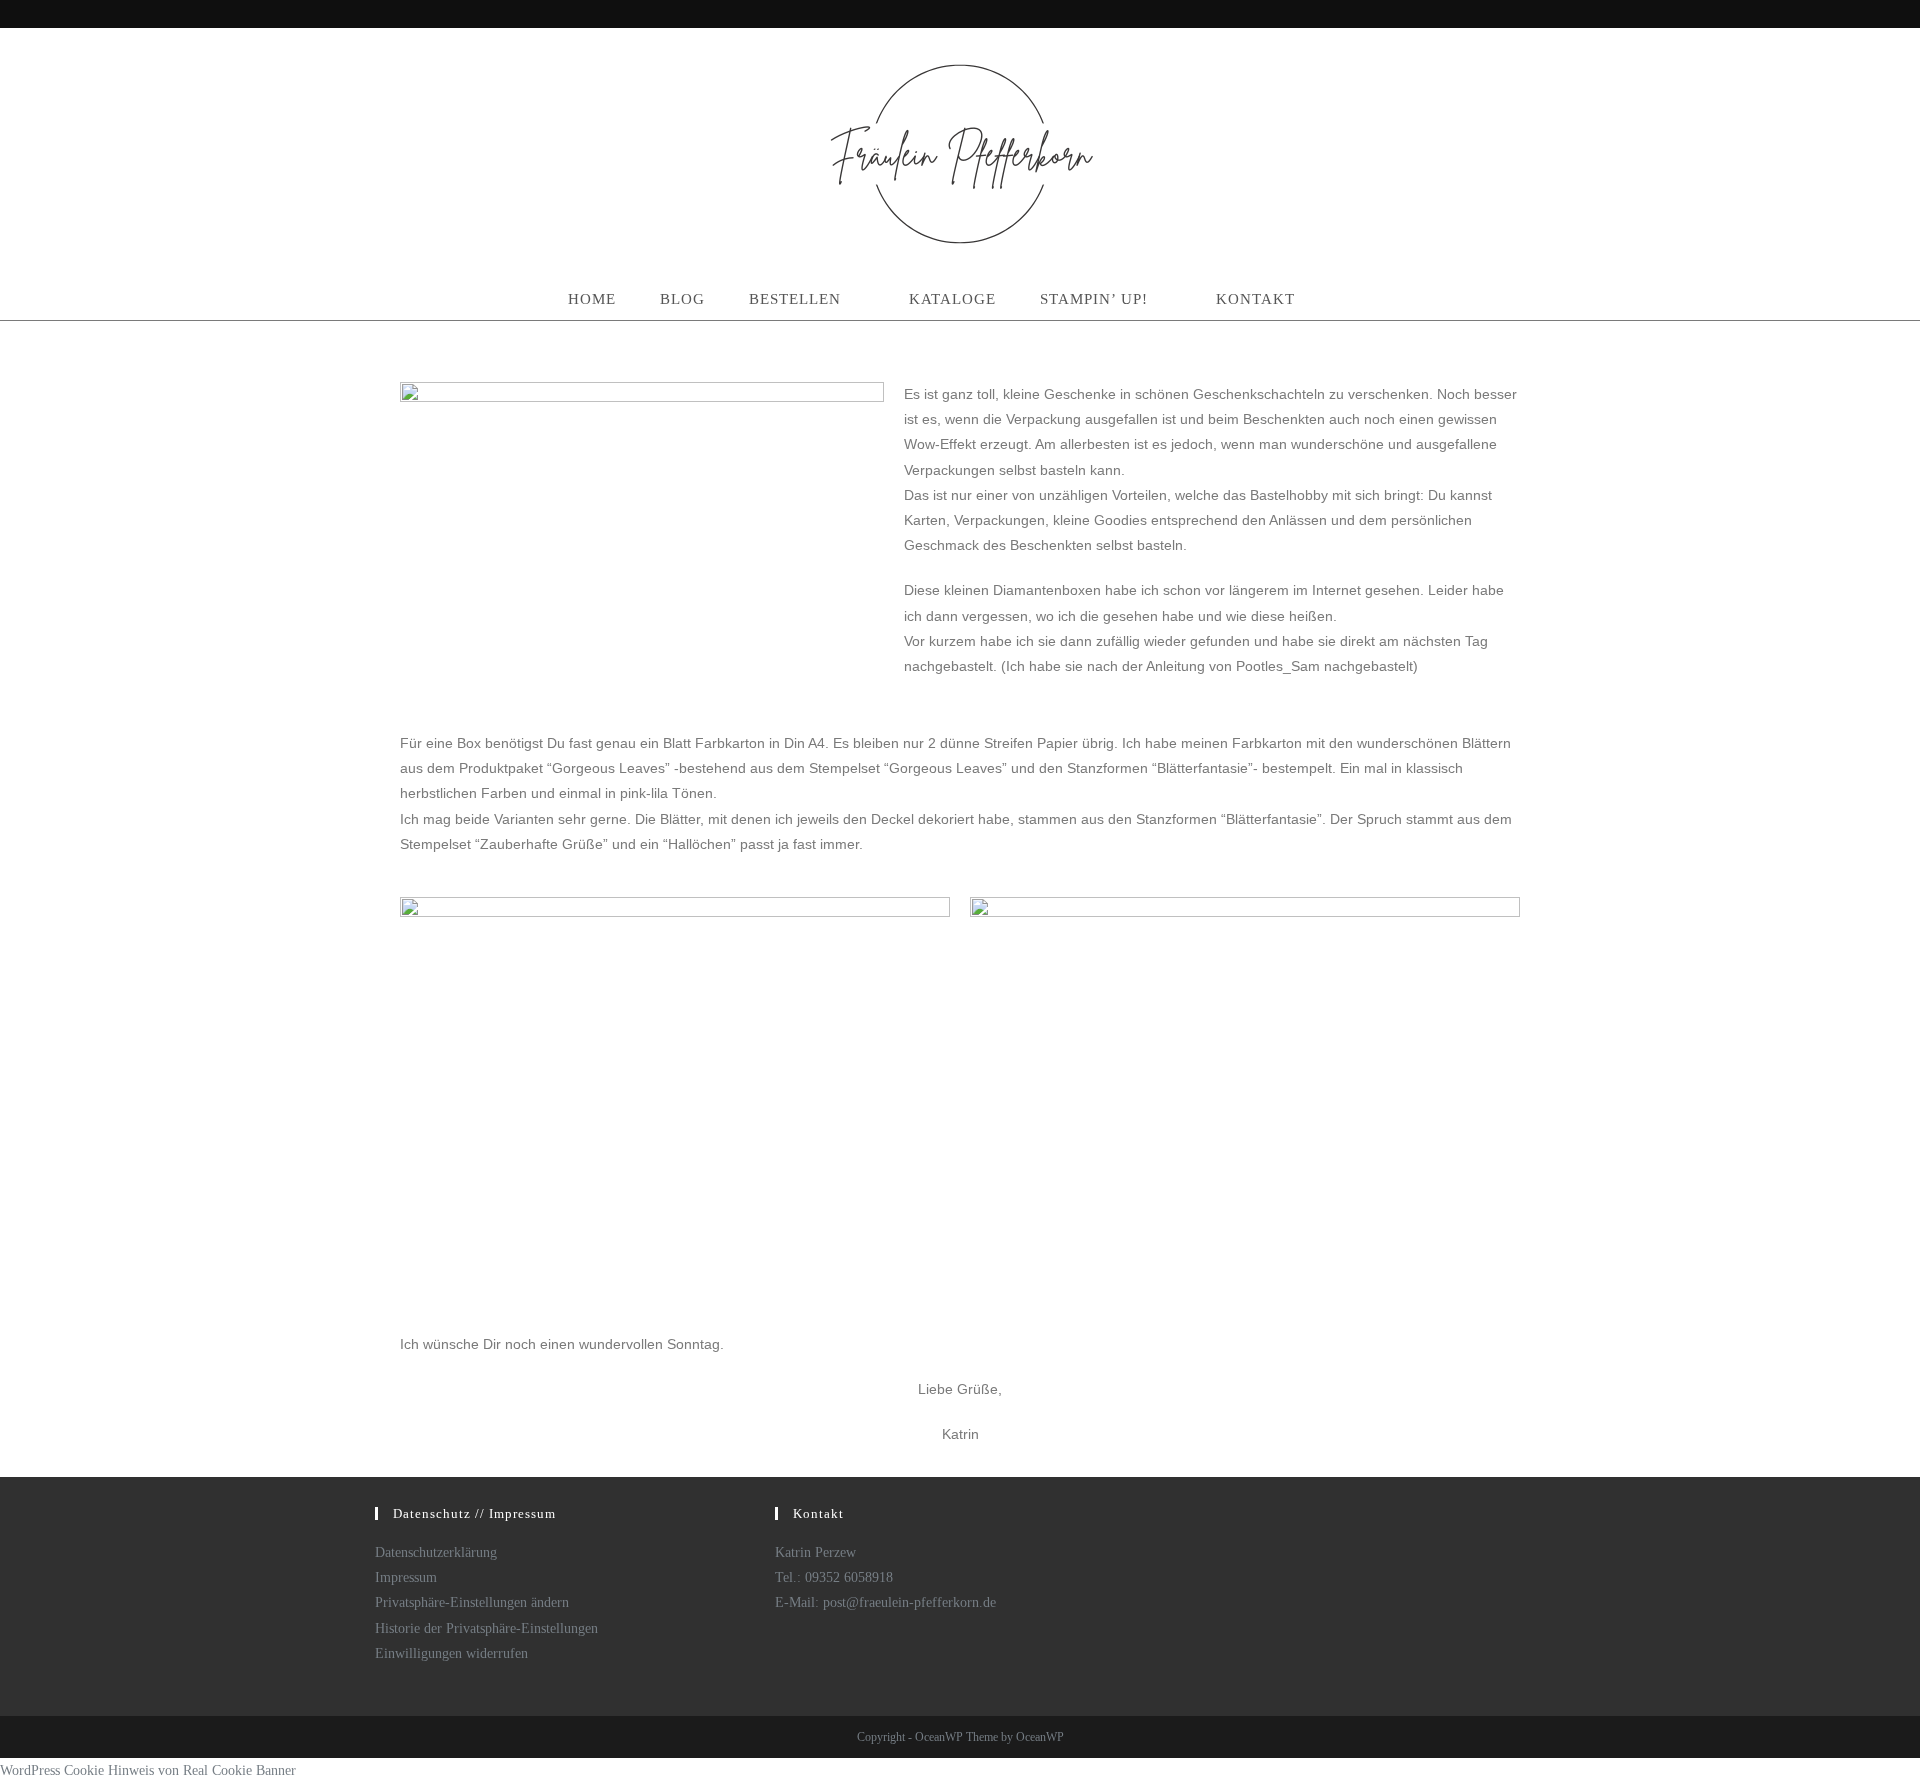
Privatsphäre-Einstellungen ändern (472, 1602)
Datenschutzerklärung (436, 1552)
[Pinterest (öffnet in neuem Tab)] (1531, 16)
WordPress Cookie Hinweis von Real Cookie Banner (148, 1770)
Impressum (406, 1577)
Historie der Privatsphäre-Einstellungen (486, 1628)
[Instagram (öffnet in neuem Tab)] (1551, 16)
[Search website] (1345, 299)
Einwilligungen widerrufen (451, 1653)
